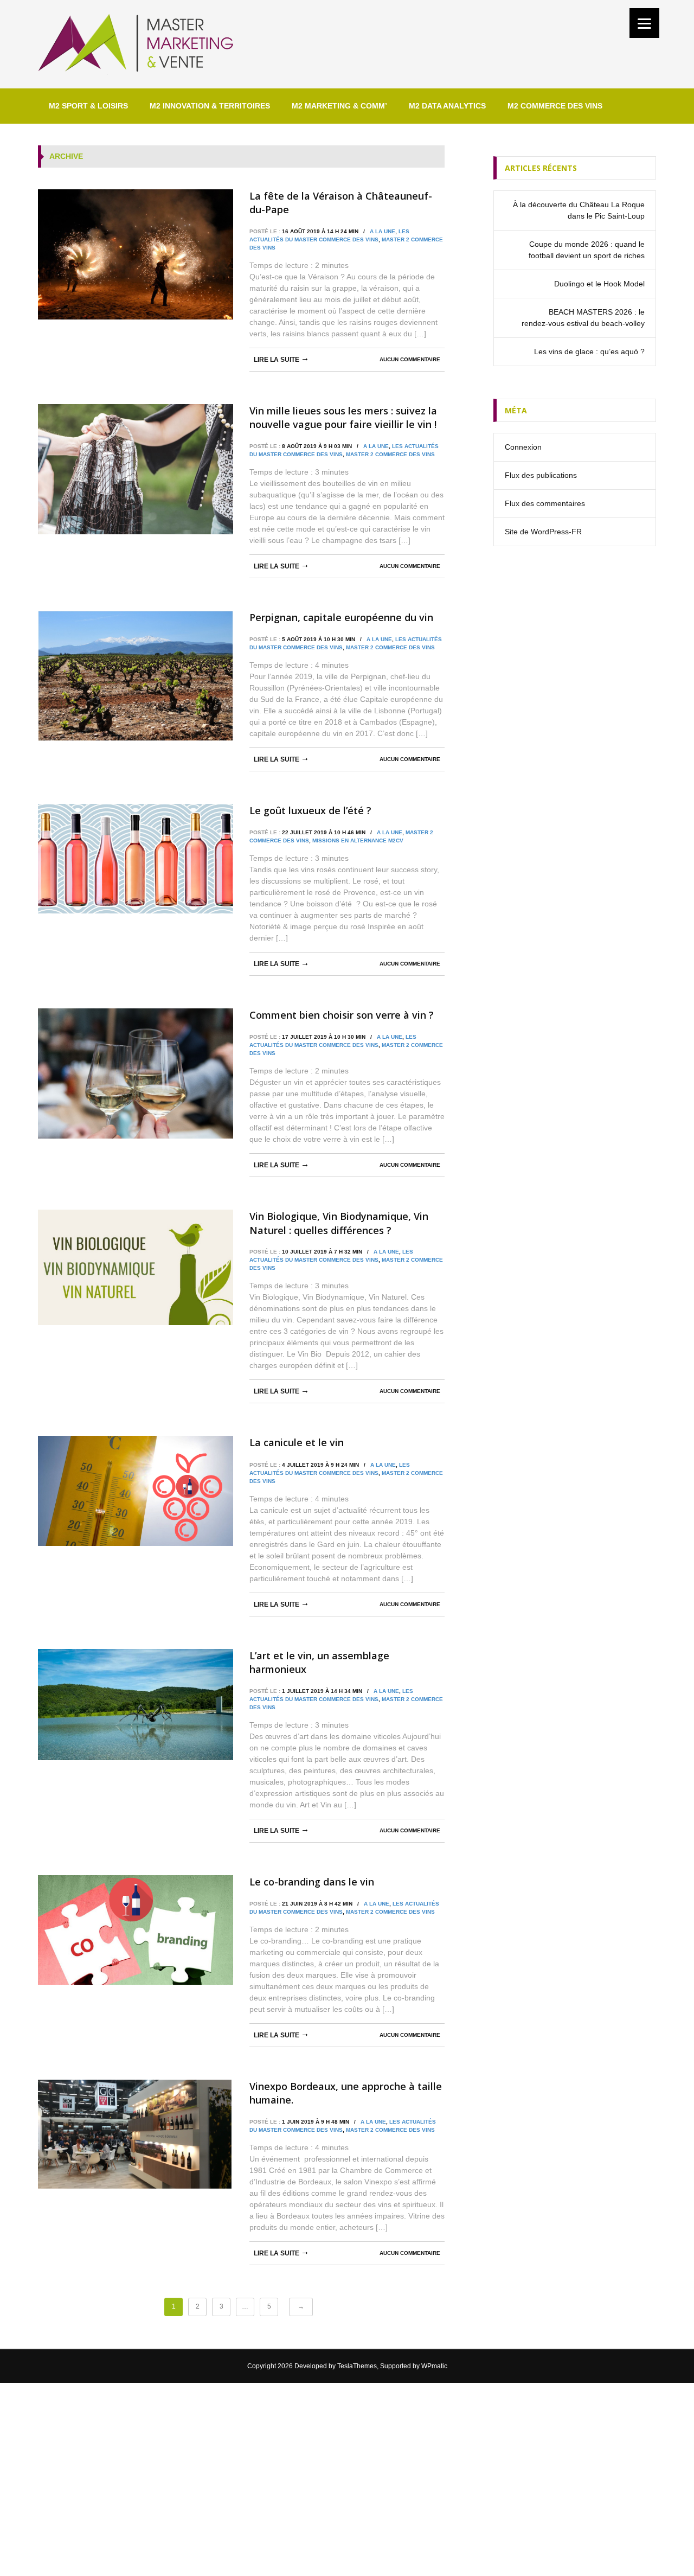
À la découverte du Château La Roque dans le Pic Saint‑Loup (579, 210)
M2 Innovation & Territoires (210, 106)
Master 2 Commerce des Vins (390, 454)
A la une (383, 231)
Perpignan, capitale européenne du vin (341, 617)
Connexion (523, 447)
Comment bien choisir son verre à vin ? (342, 1015)
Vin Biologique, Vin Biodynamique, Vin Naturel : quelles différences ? (339, 1223)
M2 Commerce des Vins (555, 106)
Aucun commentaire (410, 359)
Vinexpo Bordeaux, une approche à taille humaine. (346, 2093)
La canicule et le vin (297, 1442)
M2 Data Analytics (447, 106)
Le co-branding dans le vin (312, 1882)
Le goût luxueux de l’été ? (310, 810)
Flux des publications (541, 475)
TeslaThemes (357, 2366)
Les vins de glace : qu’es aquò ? (589, 351)
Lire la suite (277, 360)
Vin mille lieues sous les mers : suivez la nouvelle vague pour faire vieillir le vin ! (343, 417)
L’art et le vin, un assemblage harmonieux (319, 1662)
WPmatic (434, 2366)
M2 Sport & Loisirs (88, 106)
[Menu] (644, 23)
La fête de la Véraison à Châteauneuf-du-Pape (341, 203)
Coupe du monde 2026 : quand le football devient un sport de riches (587, 250)
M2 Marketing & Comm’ (339, 106)
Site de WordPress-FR (543, 532)
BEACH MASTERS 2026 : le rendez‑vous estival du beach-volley (583, 318)
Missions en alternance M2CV (358, 840)
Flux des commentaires (545, 503)
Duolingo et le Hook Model (599, 284)
